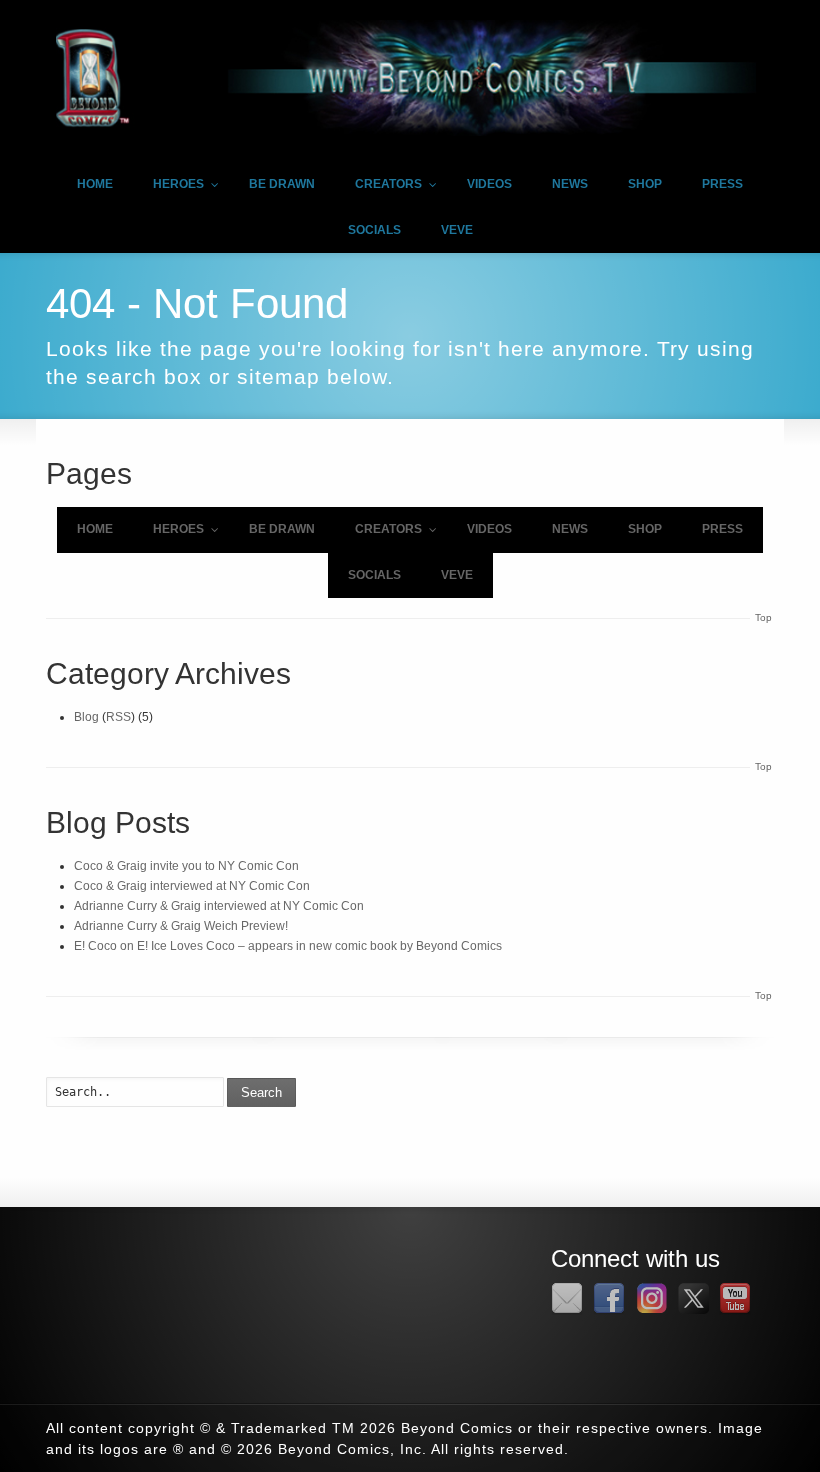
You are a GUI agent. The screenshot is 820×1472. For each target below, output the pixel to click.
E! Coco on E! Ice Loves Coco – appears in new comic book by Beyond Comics (288, 946)
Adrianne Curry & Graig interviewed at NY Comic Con (219, 906)
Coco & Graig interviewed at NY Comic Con (192, 886)
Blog (86, 717)
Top (763, 617)
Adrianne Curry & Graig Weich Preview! (181, 926)
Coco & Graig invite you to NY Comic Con (186, 866)
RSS (118, 717)
